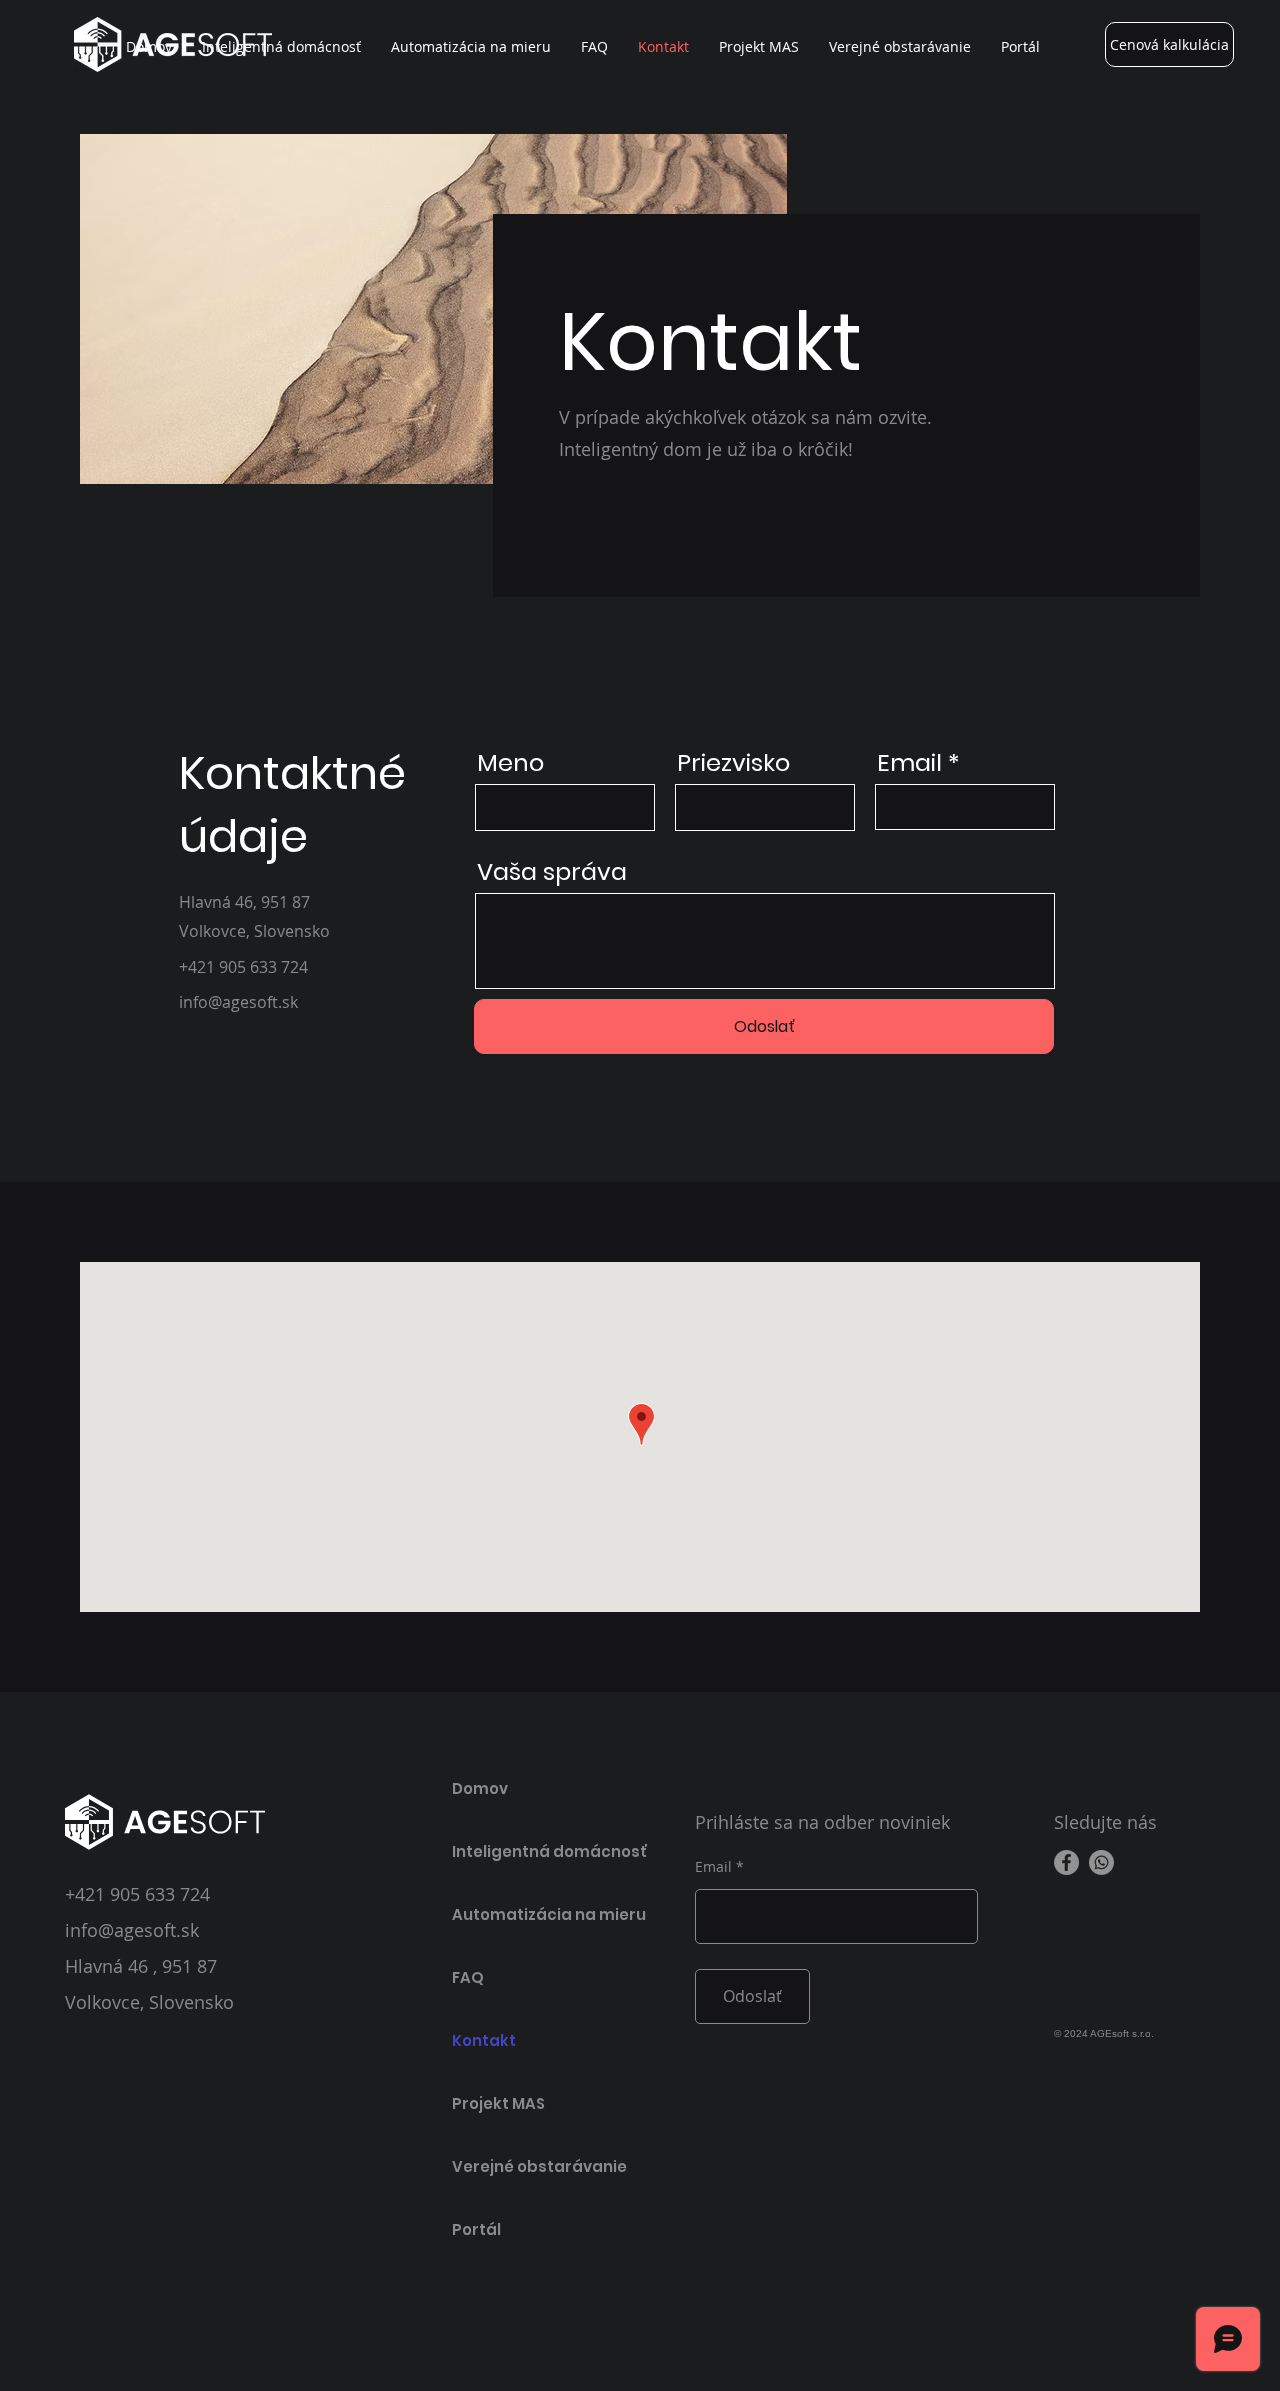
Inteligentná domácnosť (523, 1851)
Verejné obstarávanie (523, 2166)
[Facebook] (1066, 1862)
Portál (476, 2229)
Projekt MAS (498, 2103)
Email (909, 763)
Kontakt (484, 2040)
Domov (480, 1788)
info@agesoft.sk (132, 1930)
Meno (510, 763)
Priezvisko (733, 763)
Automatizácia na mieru (523, 1914)
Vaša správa (552, 872)
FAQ (468, 1977)
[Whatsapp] (1101, 1862)
